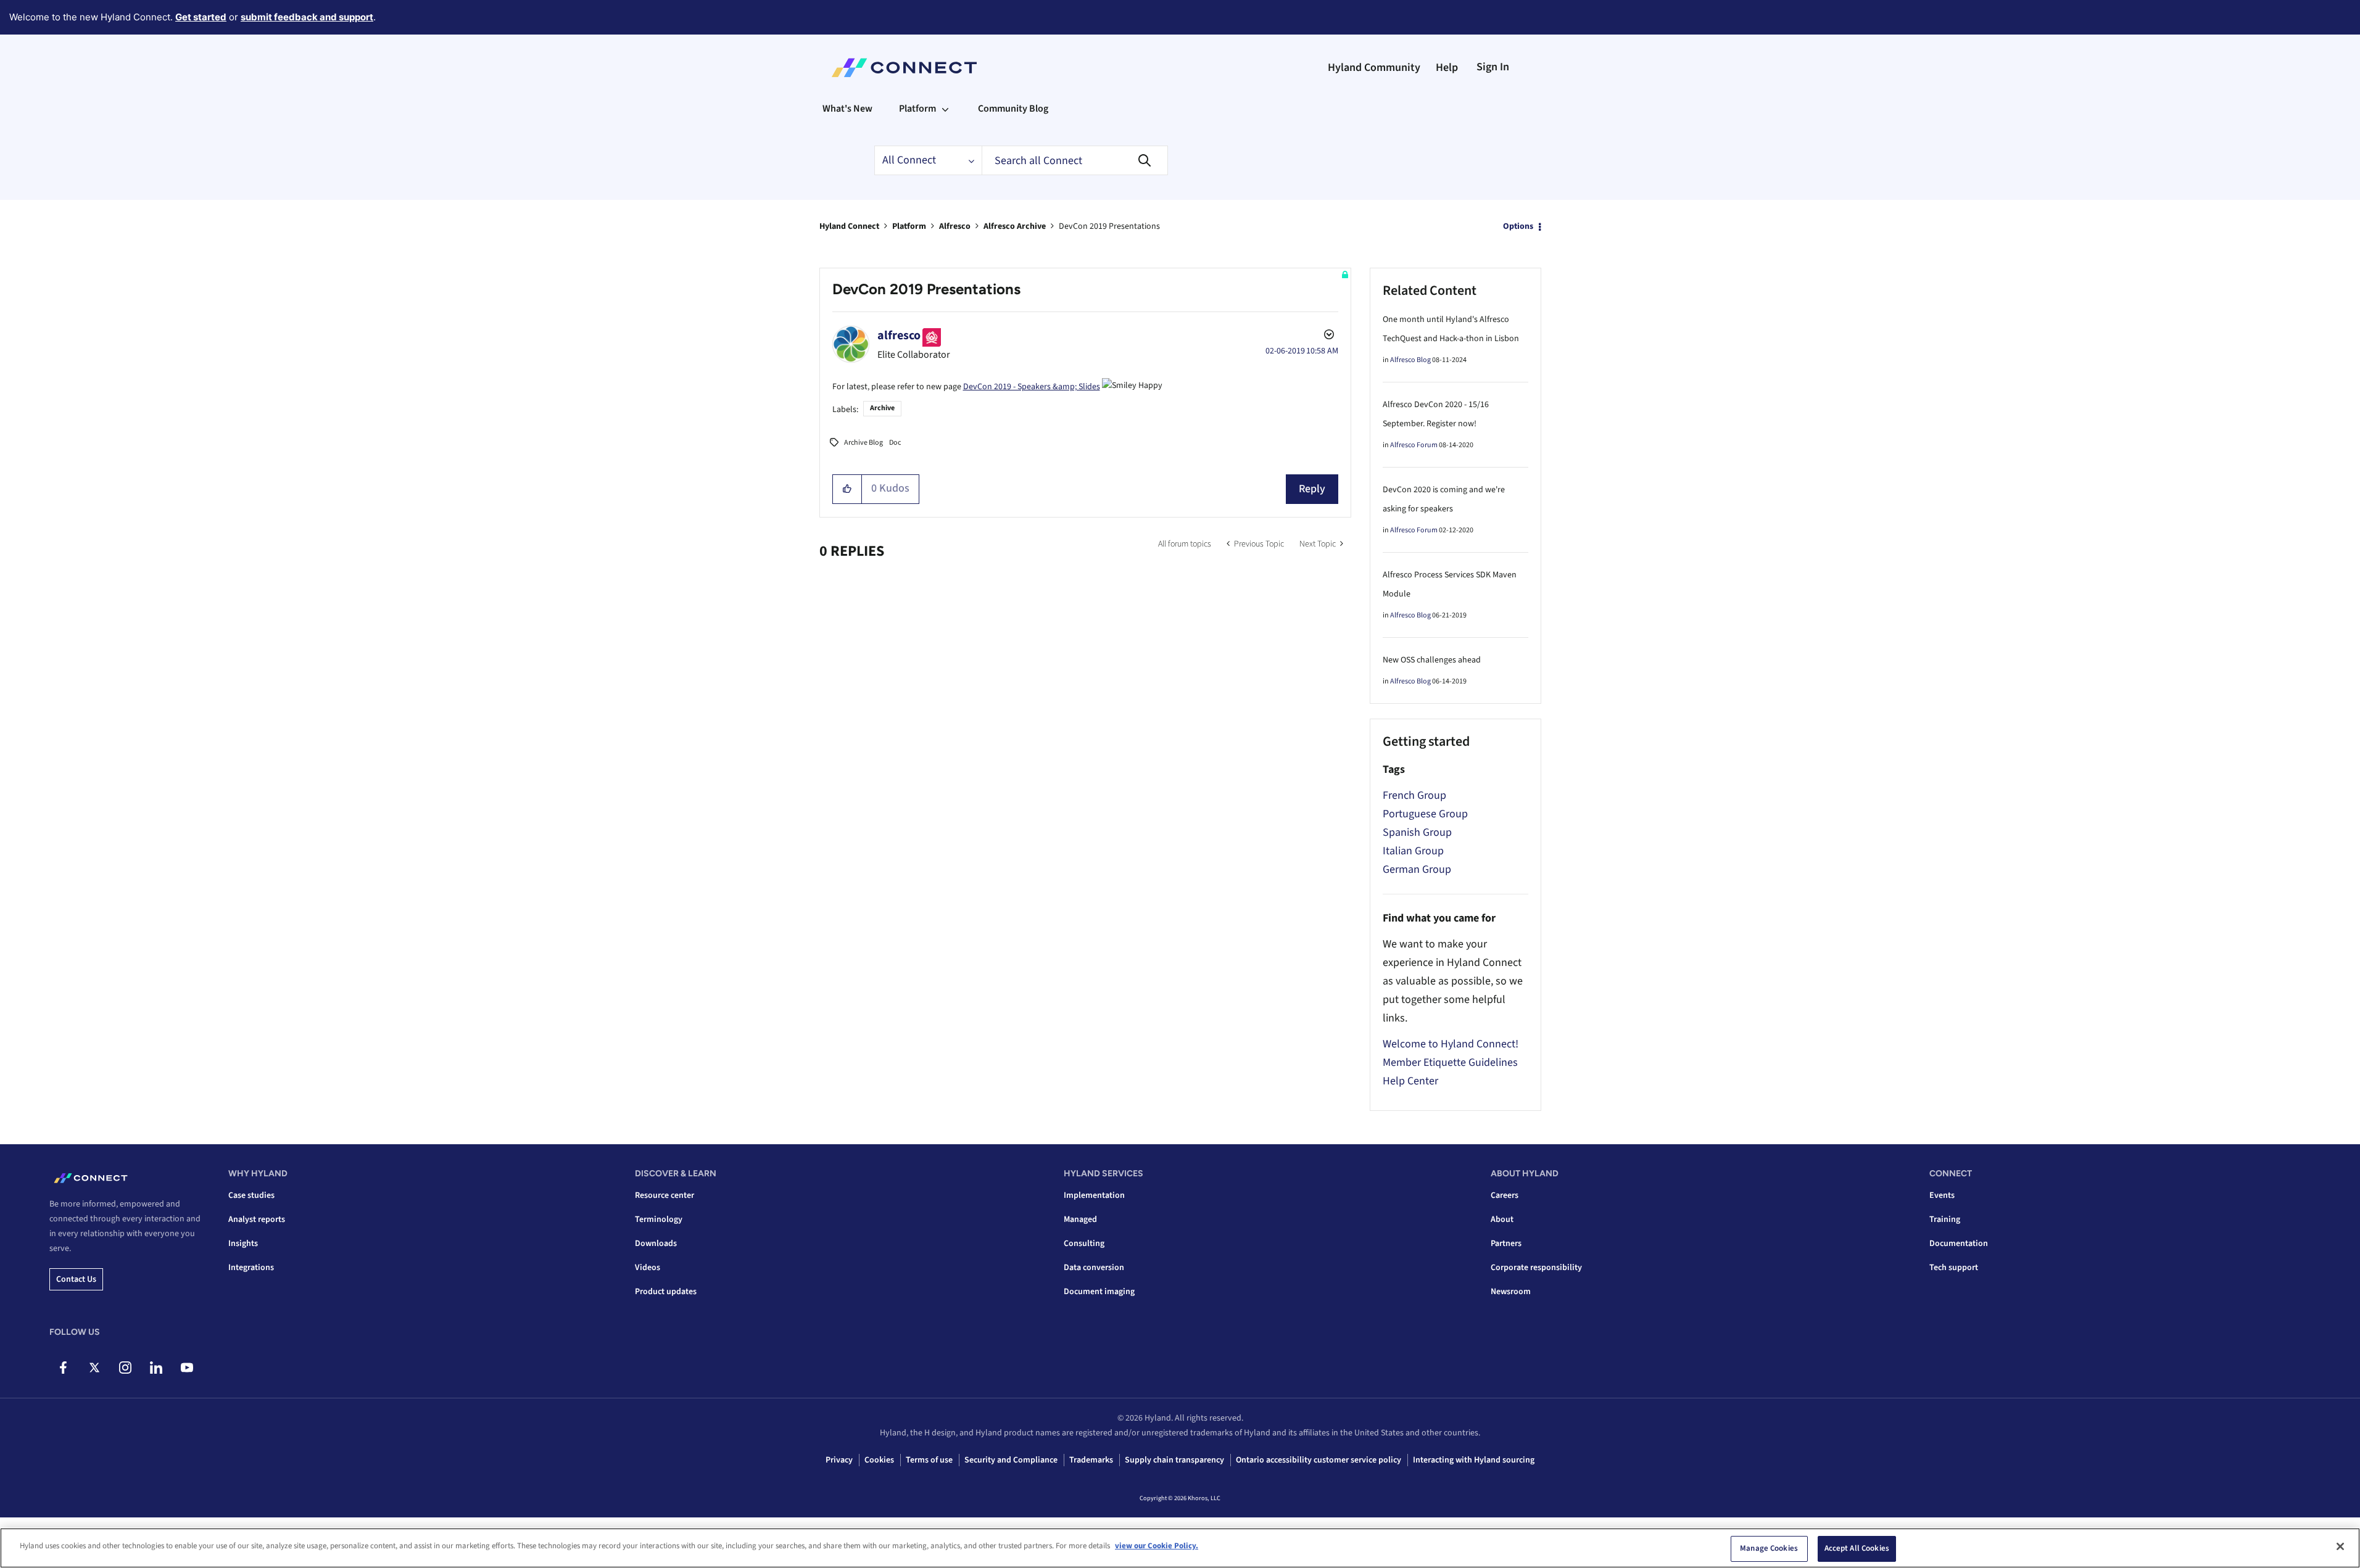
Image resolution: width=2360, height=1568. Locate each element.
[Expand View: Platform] (945, 109)
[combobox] (1075, 160)
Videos (648, 1268)
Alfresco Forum (1414, 445)
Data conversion (1094, 1268)
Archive (882, 408)
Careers (1505, 1195)
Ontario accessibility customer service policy (1319, 1460)
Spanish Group (1417, 832)
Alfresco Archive (1015, 226)
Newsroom (1511, 1292)
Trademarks (1091, 1460)
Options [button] (1518, 226)
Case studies (251, 1195)
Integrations (251, 1268)
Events (1942, 1195)
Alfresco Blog (1410, 360)
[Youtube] (187, 1368)
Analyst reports (257, 1219)
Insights (243, 1244)
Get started (201, 17)
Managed (1080, 1219)
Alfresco (955, 226)
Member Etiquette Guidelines (1450, 1063)
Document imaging (1099, 1292)
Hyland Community (1374, 68)
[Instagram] (125, 1368)
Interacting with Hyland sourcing (1474, 1460)
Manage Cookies (1769, 1548)
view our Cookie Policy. (1157, 1546)
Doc (895, 443)
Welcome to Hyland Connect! (1451, 1044)
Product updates (666, 1292)
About (1502, 1219)
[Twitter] (94, 1368)
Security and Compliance (1011, 1460)
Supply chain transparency (1174, 1460)
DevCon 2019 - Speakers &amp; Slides (1032, 387)
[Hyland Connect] (904, 68)
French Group (1414, 795)
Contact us (76, 1279)
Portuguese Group (1425, 814)
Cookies (879, 1460)
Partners (1506, 1244)
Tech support (1954, 1268)
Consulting (1084, 1244)
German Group (1417, 869)
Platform (909, 226)
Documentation (1959, 1244)
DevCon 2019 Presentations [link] (1109, 226)
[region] (1180, 1548)
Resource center (665, 1195)
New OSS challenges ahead (1432, 660)
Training (1945, 1219)
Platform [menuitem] (917, 109)
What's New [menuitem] (847, 109)
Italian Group (1413, 851)
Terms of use (929, 1460)
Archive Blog (863, 443)
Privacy (839, 1460)
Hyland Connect (849, 226)
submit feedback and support (307, 17)
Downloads (656, 1244)
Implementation (1094, 1195)
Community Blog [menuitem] (1013, 109)
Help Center (1410, 1081)
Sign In (1493, 67)
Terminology (659, 1219)
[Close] (2340, 1546)
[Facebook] (63, 1368)
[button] (847, 489)
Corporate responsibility (1536, 1268)
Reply (1312, 489)
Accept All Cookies (1857, 1548)
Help (1447, 68)
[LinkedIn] (156, 1368)
